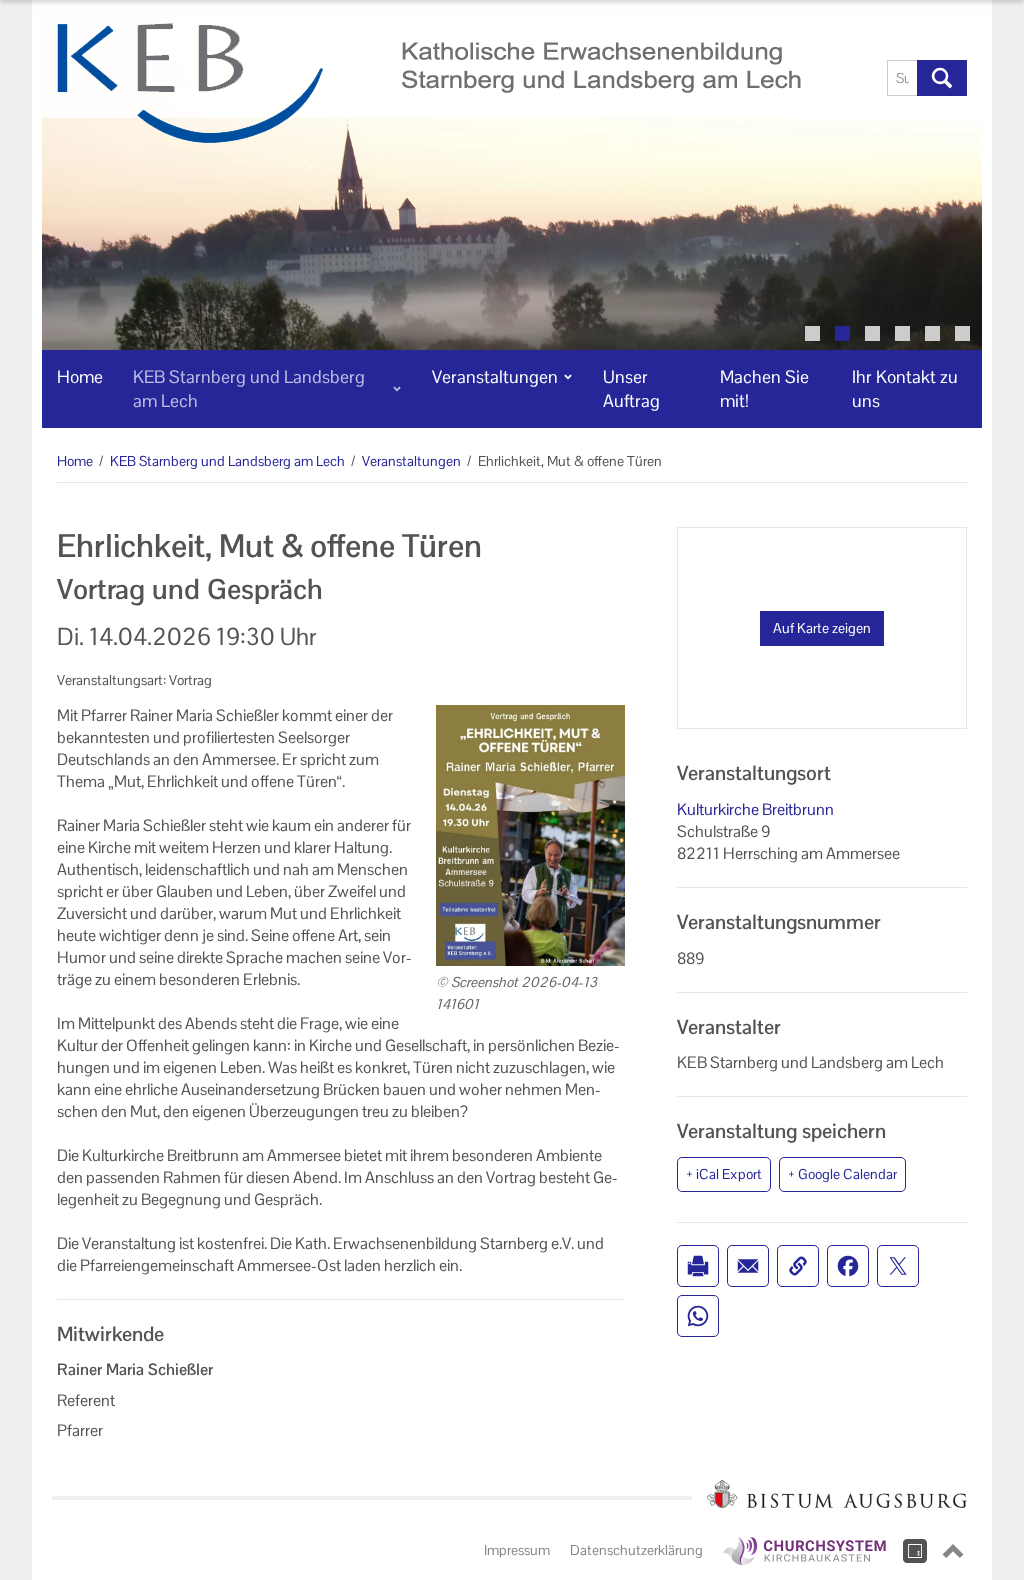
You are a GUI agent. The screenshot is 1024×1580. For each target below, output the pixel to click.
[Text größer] (856, 78)
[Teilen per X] (898, 1266)
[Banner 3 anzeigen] (872, 333)
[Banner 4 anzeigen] (902, 333)
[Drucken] (698, 1266)
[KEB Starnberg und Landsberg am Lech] (429, 83)
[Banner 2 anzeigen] (842, 333)
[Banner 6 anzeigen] (962, 333)
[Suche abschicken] (942, 78)
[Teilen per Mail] (748, 1266)
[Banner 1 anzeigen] (812, 333)
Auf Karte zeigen (822, 628)
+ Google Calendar (842, 1174)
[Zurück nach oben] (953, 1551)
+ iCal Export (724, 1174)
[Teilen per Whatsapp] (698, 1316)
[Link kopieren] (798, 1266)
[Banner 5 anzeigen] (932, 333)
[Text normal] (834, 78)
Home (75, 461)
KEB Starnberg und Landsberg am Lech (227, 461)
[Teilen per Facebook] (848, 1266)
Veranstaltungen (411, 461)
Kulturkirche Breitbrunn (755, 809)
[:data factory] (915, 1551)
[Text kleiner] (812, 78)
